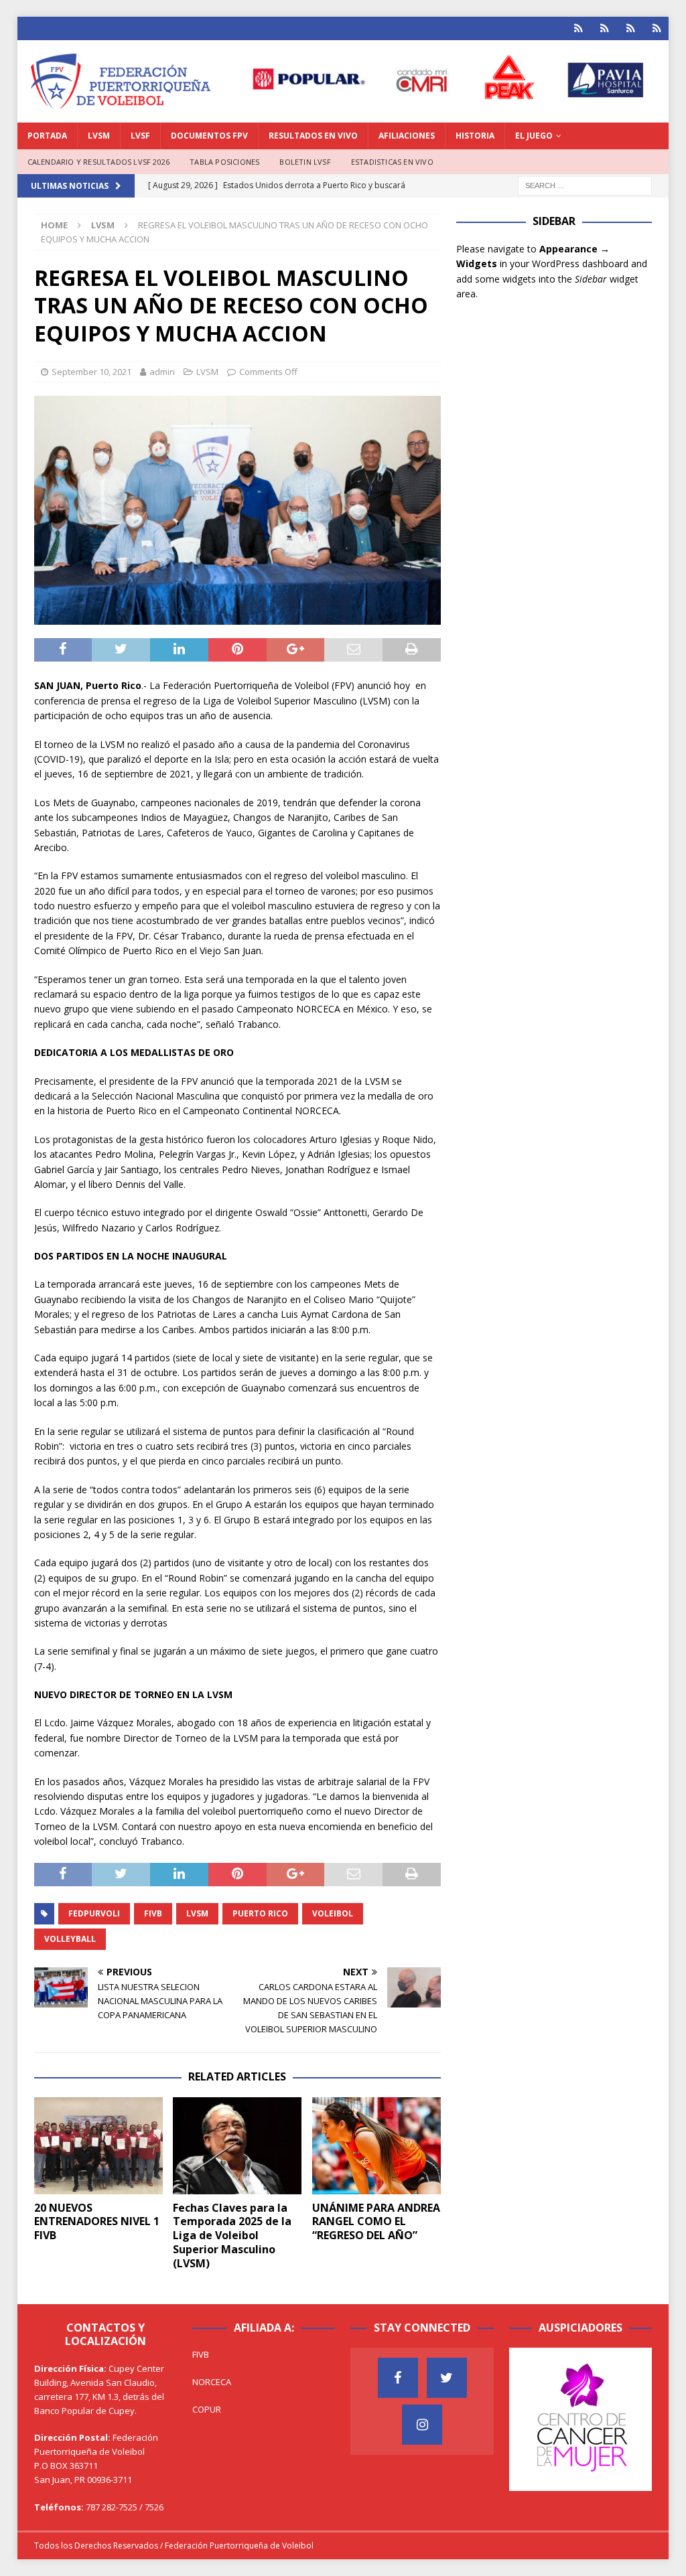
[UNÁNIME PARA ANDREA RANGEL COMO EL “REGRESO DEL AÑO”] (376, 2146)
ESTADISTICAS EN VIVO (392, 162)
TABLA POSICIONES (224, 162)
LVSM (99, 136)
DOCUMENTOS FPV (209, 136)
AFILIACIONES (407, 136)
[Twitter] (447, 2378)
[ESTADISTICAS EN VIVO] (657, 28)
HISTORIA (475, 136)
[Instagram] (422, 2425)
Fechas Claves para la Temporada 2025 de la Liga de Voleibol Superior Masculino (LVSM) (232, 2236)
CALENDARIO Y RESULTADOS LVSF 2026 (99, 162)
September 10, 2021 (91, 372)
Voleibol (333, 1913)
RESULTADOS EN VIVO (313, 136)
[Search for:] (585, 185)
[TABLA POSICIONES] (605, 28)
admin (162, 372)
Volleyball (70, 1939)
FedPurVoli (94, 1913)
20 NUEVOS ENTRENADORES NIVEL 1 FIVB (97, 2222)
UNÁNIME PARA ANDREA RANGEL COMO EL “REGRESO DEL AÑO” (376, 2222)
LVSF (140, 136)
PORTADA (47, 136)
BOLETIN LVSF (305, 162)
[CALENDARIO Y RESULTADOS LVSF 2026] (578, 28)
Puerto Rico (260, 1913)
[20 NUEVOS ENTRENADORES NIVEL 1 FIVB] (98, 2146)
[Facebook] (398, 2378)
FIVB (153, 1913)
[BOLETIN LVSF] (631, 28)
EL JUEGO (534, 136)
